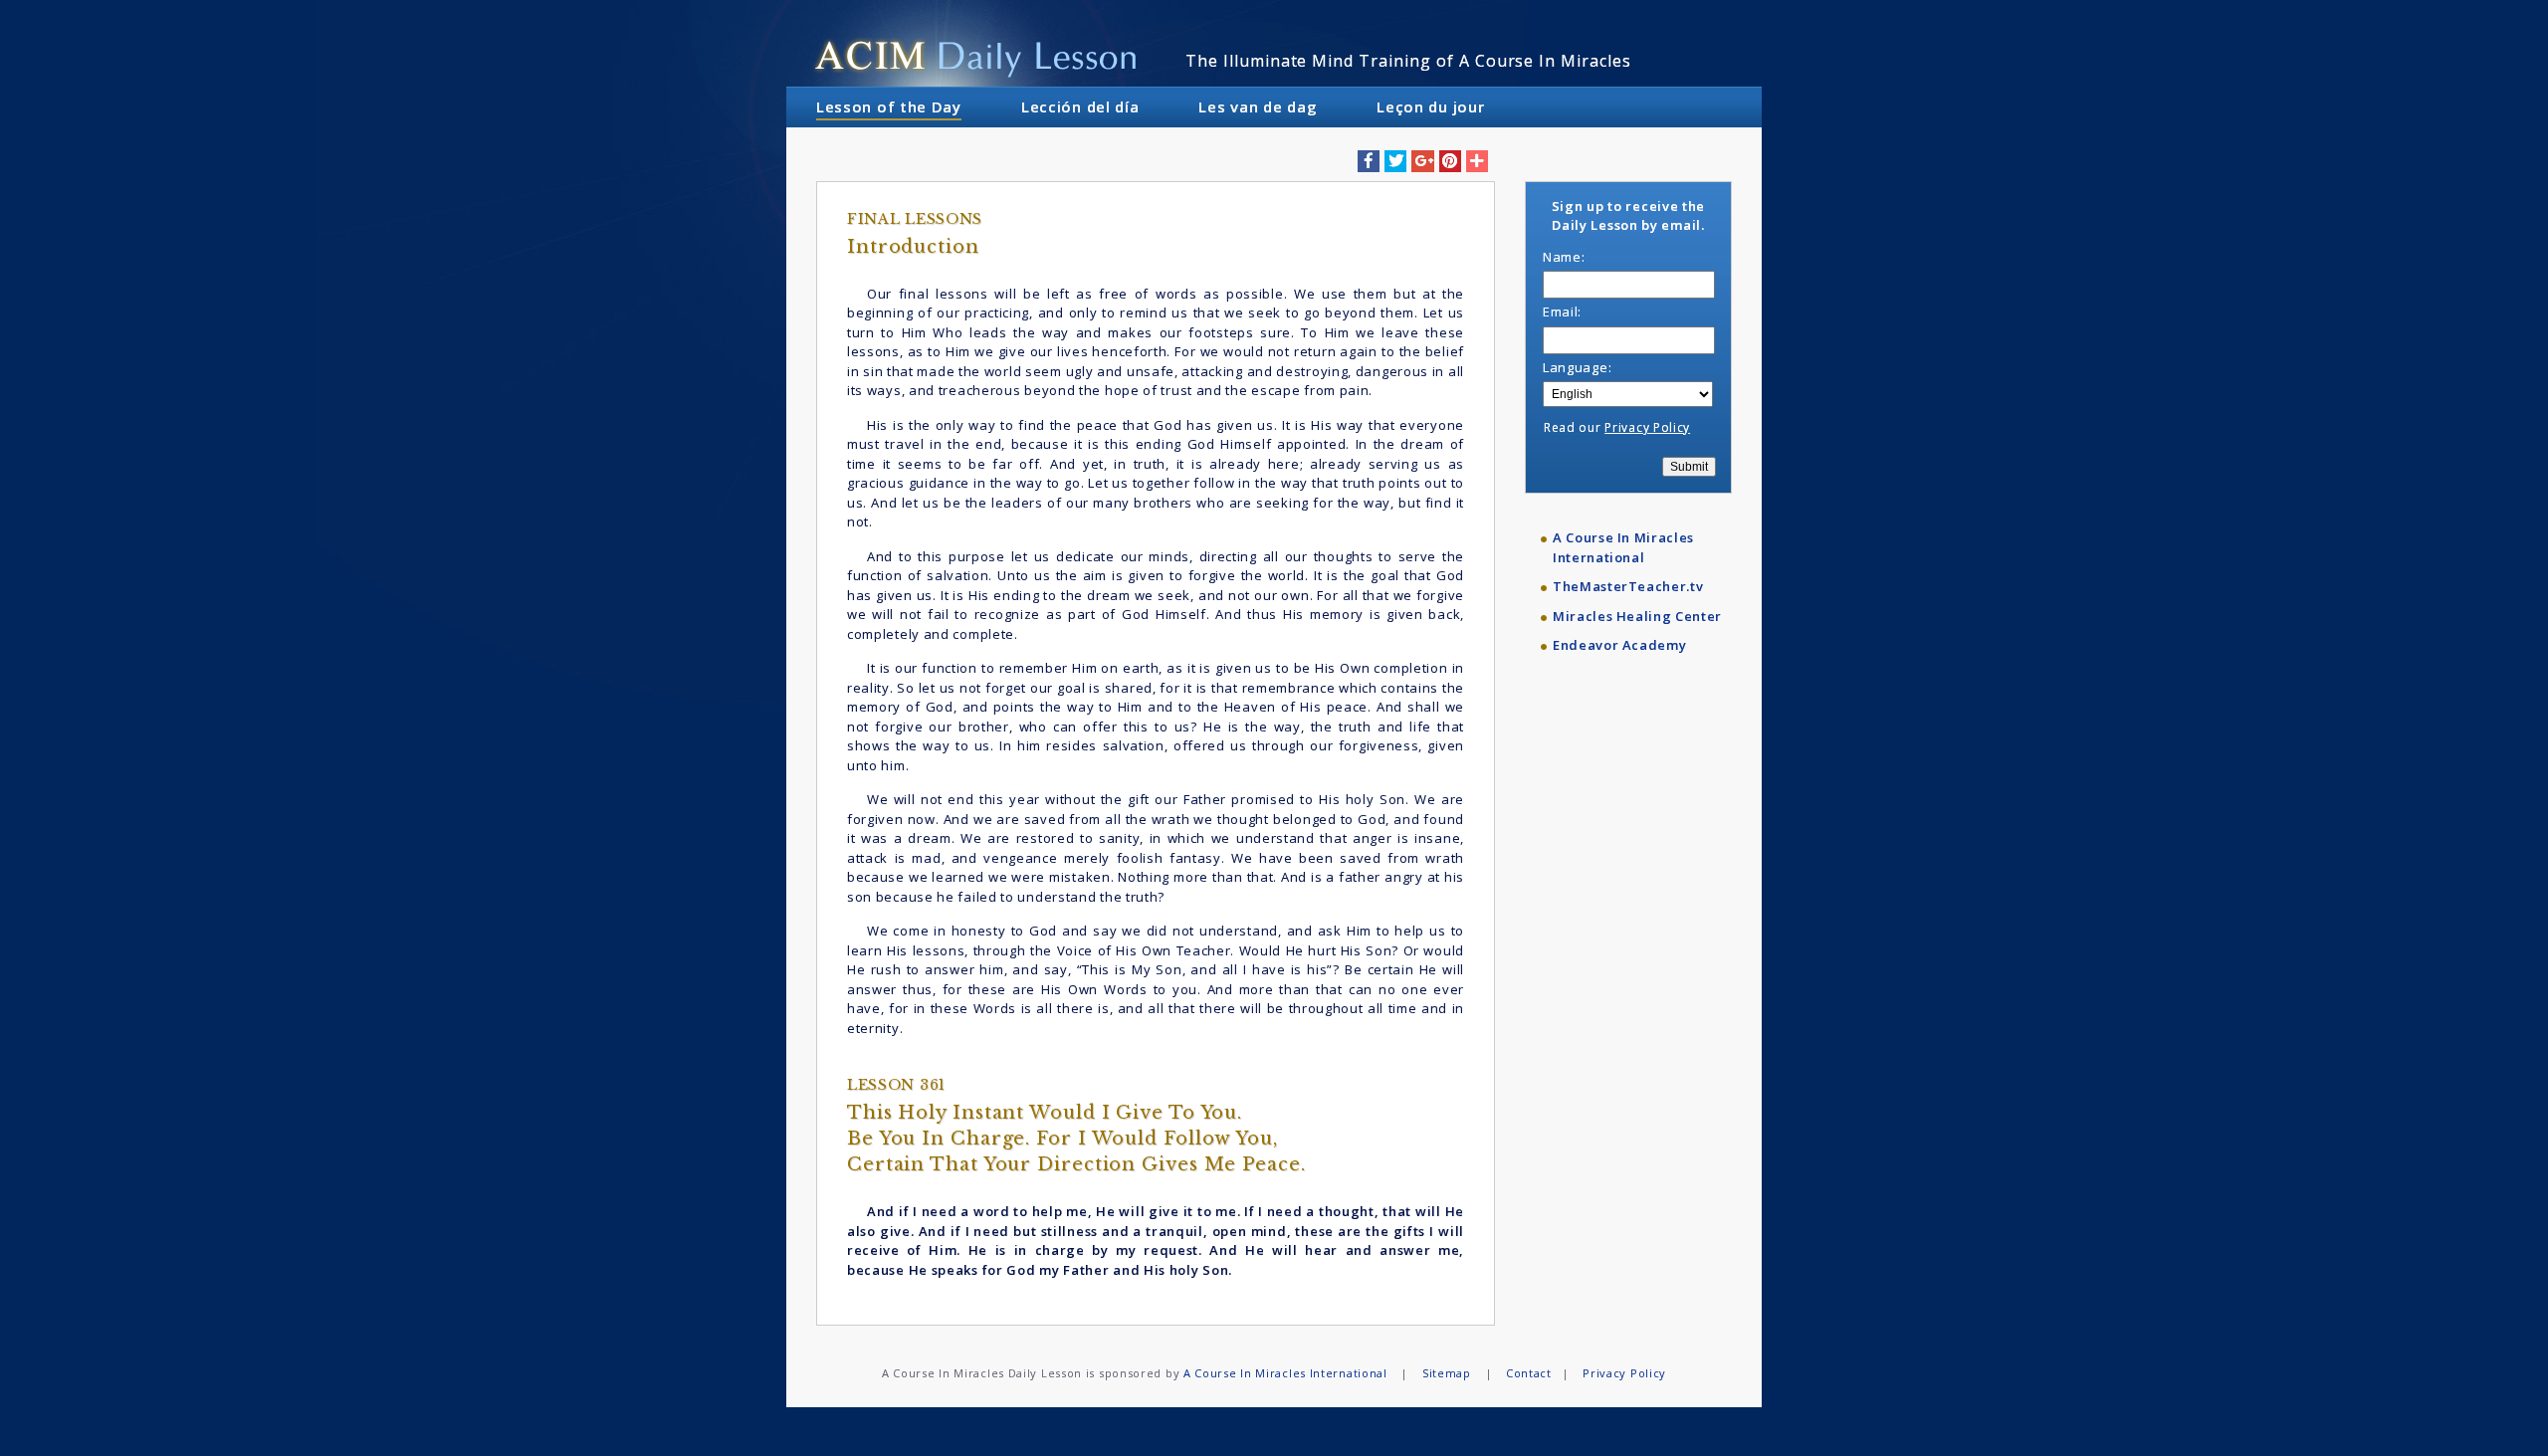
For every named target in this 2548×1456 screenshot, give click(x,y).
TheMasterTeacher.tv (1628, 586)
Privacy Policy (1647, 427)
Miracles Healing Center (1637, 616)
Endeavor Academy (1619, 645)
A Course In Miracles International (1623, 547)
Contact (1529, 1373)
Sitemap (1447, 1373)
